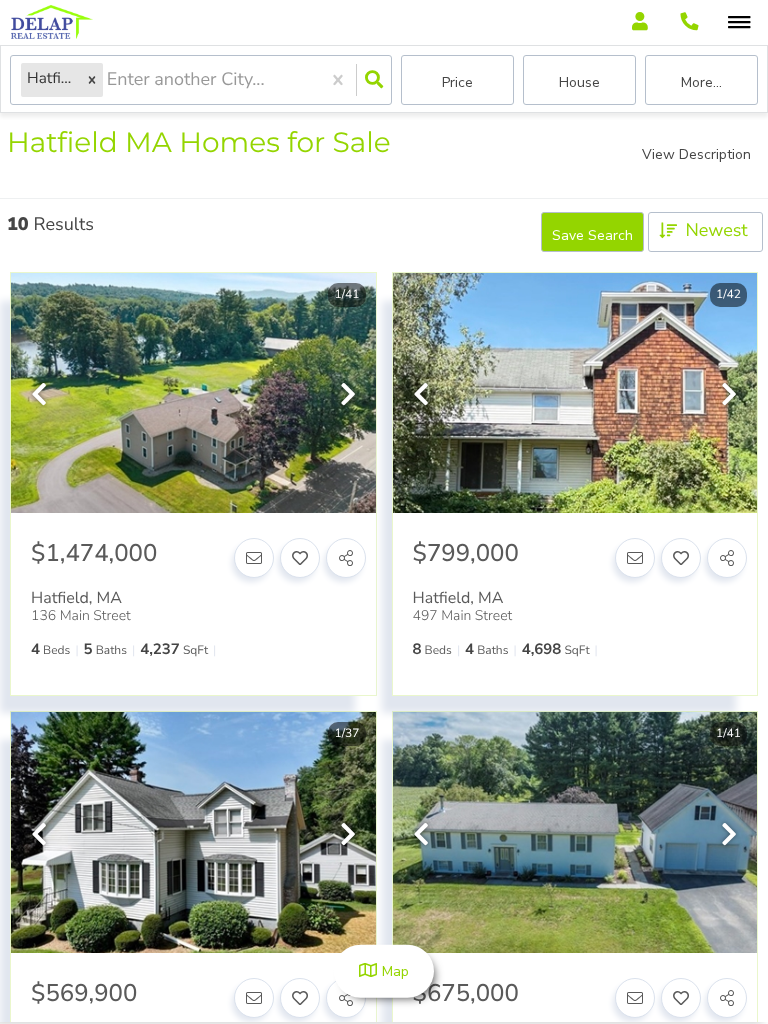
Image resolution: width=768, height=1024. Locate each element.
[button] (92, 80)
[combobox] (109, 80)
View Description (696, 154)
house (579, 82)
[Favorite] (300, 558)
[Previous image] (39, 396)
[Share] (346, 558)
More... (701, 82)
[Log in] (639, 22)
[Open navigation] (739, 23)
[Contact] (254, 558)
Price (457, 82)
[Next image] (348, 396)
